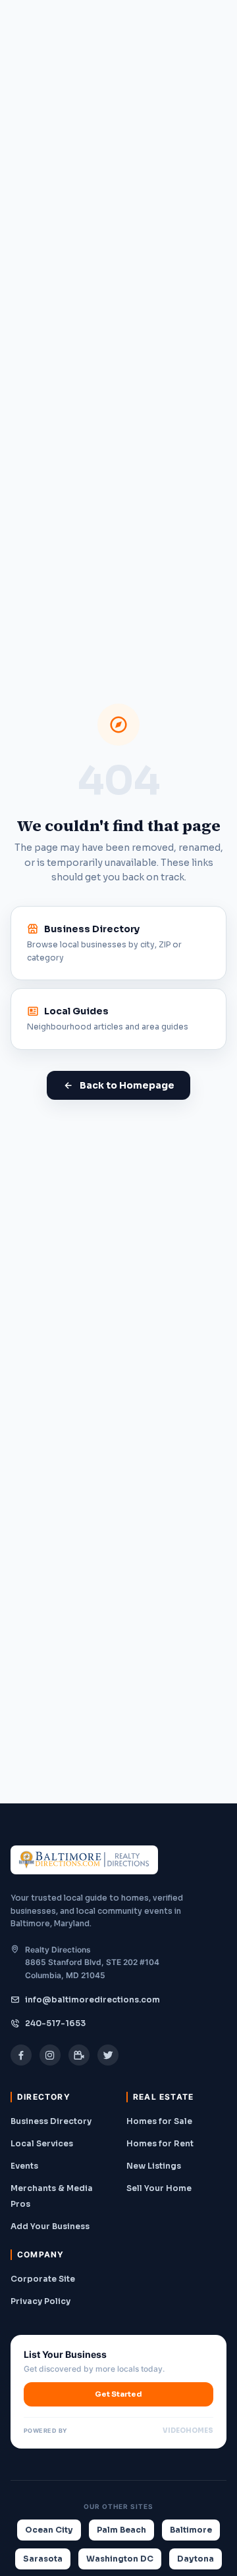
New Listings (154, 2166)
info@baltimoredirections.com (92, 2000)
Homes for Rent (160, 2143)
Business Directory (51, 2121)
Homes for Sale (159, 2121)
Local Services (42, 2143)
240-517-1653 (55, 2023)
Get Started (118, 2394)
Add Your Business (50, 2226)
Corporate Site (43, 2279)
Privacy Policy (40, 2301)
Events (24, 2166)
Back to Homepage (127, 1085)
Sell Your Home (159, 2188)
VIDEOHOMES (188, 2430)
